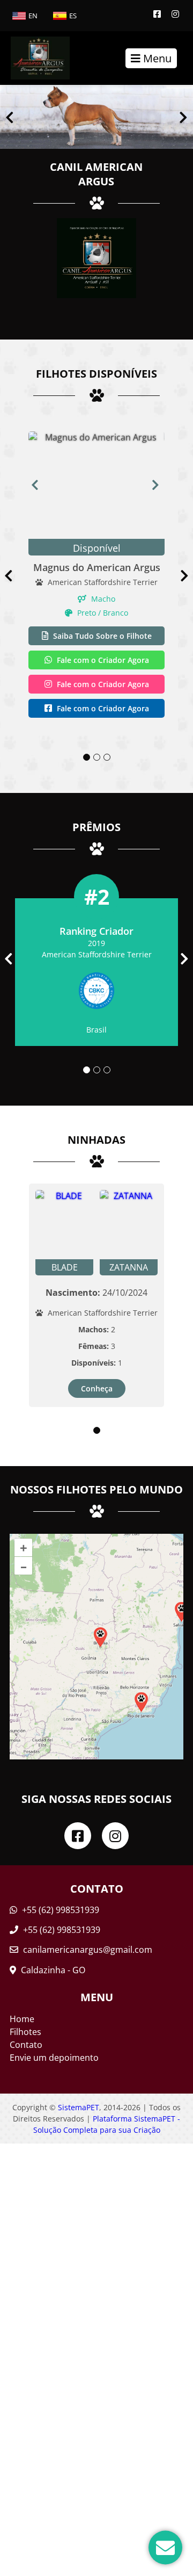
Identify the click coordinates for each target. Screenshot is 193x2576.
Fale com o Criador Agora (102, 660)
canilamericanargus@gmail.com (88, 1950)
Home (22, 2019)
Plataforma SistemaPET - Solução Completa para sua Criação (107, 2124)
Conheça (97, 1388)
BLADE (65, 1267)
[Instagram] (175, 14)
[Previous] (10, 117)
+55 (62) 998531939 (60, 1910)
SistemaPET (79, 2107)
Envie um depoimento (54, 2058)
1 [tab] (87, 757)
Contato (26, 2045)
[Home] (35, 58)
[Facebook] (157, 14)
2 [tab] (97, 757)
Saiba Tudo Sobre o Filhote (101, 636)
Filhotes (25, 2032)
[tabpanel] (96, 576)
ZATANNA (129, 1267)
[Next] (183, 117)
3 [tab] (107, 757)
